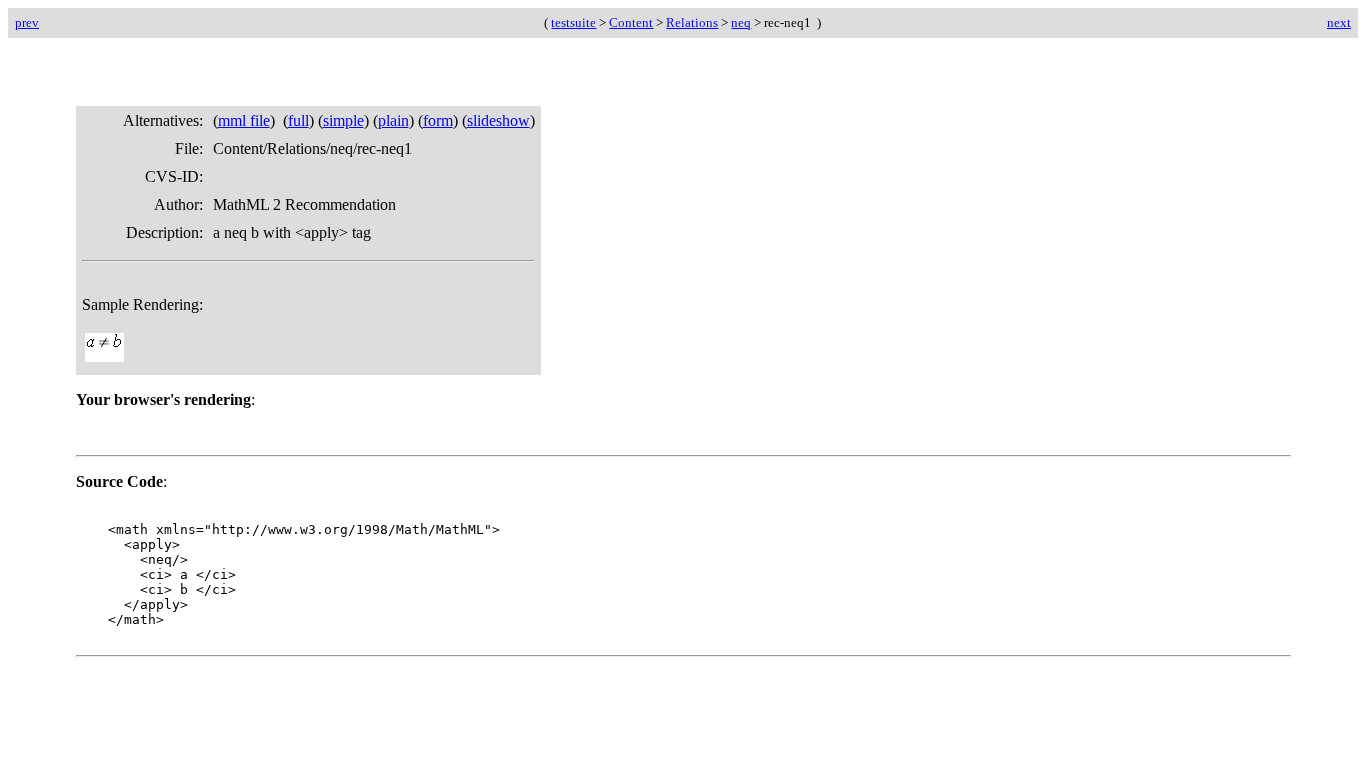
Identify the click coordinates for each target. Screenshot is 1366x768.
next (1339, 22)
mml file (244, 120)
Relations (692, 22)
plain (393, 120)
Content (631, 22)
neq (741, 22)
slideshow (498, 120)
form (438, 120)
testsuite (573, 22)
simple (343, 120)
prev (27, 22)
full (298, 120)
